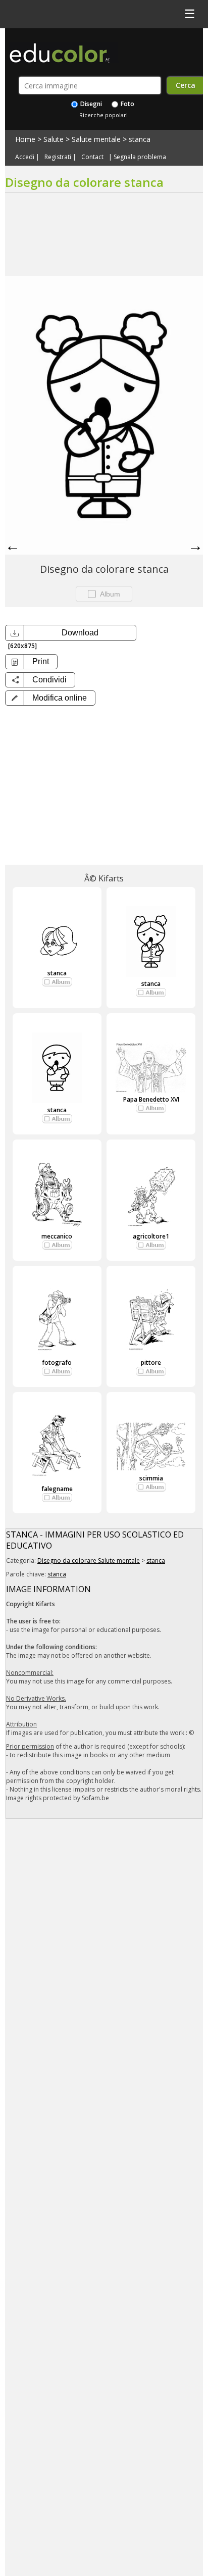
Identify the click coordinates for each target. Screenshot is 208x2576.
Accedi (25, 157)
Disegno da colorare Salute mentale (89, 1561)
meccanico (57, 1236)
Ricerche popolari (103, 115)
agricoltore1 (151, 1236)
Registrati (58, 157)
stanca (140, 139)
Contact (92, 157)
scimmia (151, 1478)
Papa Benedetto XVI (151, 1099)
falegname (57, 1489)
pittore (151, 1363)
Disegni (90, 104)
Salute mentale (96, 139)
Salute (54, 139)
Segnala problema (140, 157)
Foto (127, 104)
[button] (50, 698)
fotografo (57, 1363)
